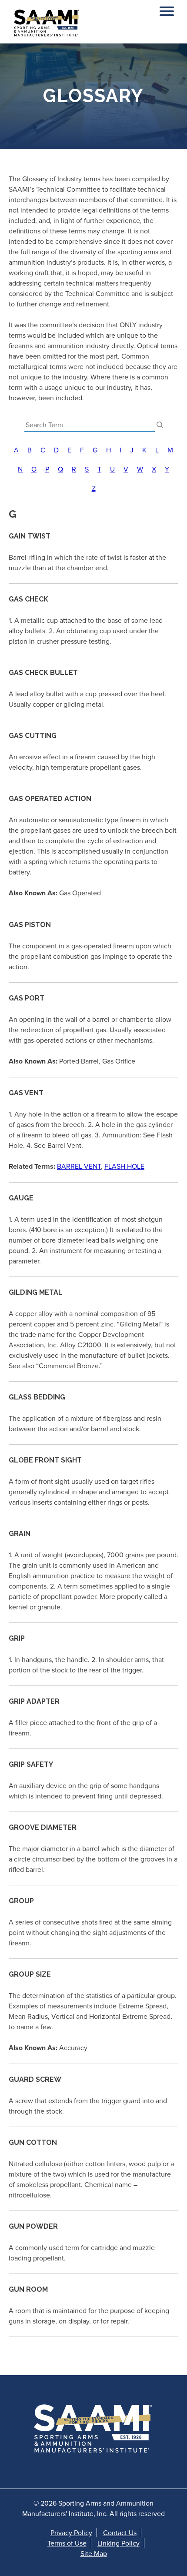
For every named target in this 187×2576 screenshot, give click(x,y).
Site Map (94, 2553)
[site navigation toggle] (167, 9)
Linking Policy (119, 2543)
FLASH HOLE (124, 1166)
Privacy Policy (71, 2533)
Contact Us (120, 2533)
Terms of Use (67, 2543)
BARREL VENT (79, 1166)
